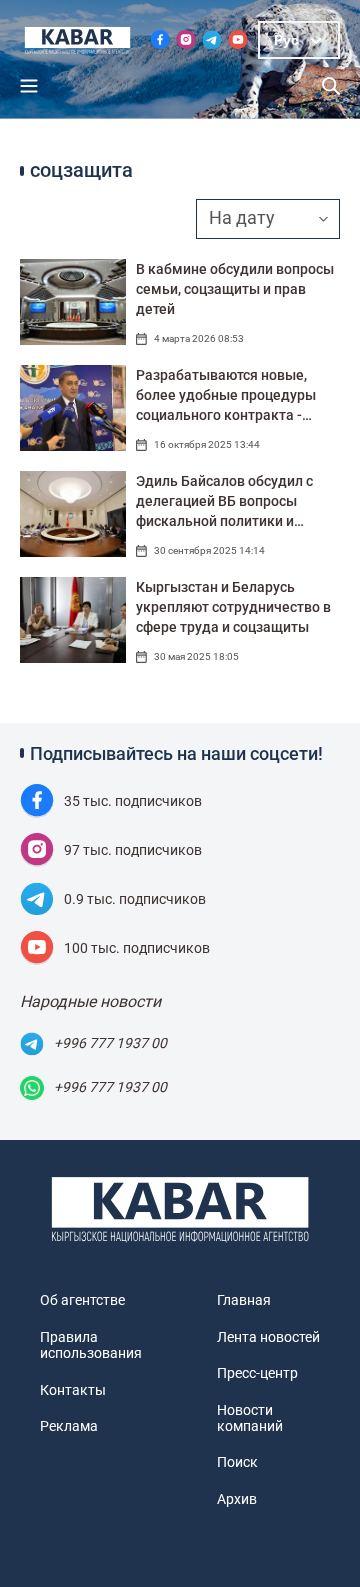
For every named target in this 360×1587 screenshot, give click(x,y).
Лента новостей (268, 1337)
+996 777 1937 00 (110, 1043)
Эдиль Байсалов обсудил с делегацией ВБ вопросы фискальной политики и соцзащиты (224, 502)
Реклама (69, 1426)
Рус (286, 40)
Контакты (73, 1390)
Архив (237, 1499)
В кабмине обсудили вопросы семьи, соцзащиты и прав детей (235, 289)
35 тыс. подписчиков (133, 801)
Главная (244, 1300)
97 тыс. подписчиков (133, 850)
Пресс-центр (257, 1373)
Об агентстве (82, 1300)
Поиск (237, 1462)
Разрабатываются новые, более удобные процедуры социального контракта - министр (226, 396)
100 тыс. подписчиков (137, 948)
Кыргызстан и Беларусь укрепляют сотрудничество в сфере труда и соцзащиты (233, 607)
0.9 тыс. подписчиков (135, 899)
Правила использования (91, 1345)
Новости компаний (250, 1418)
